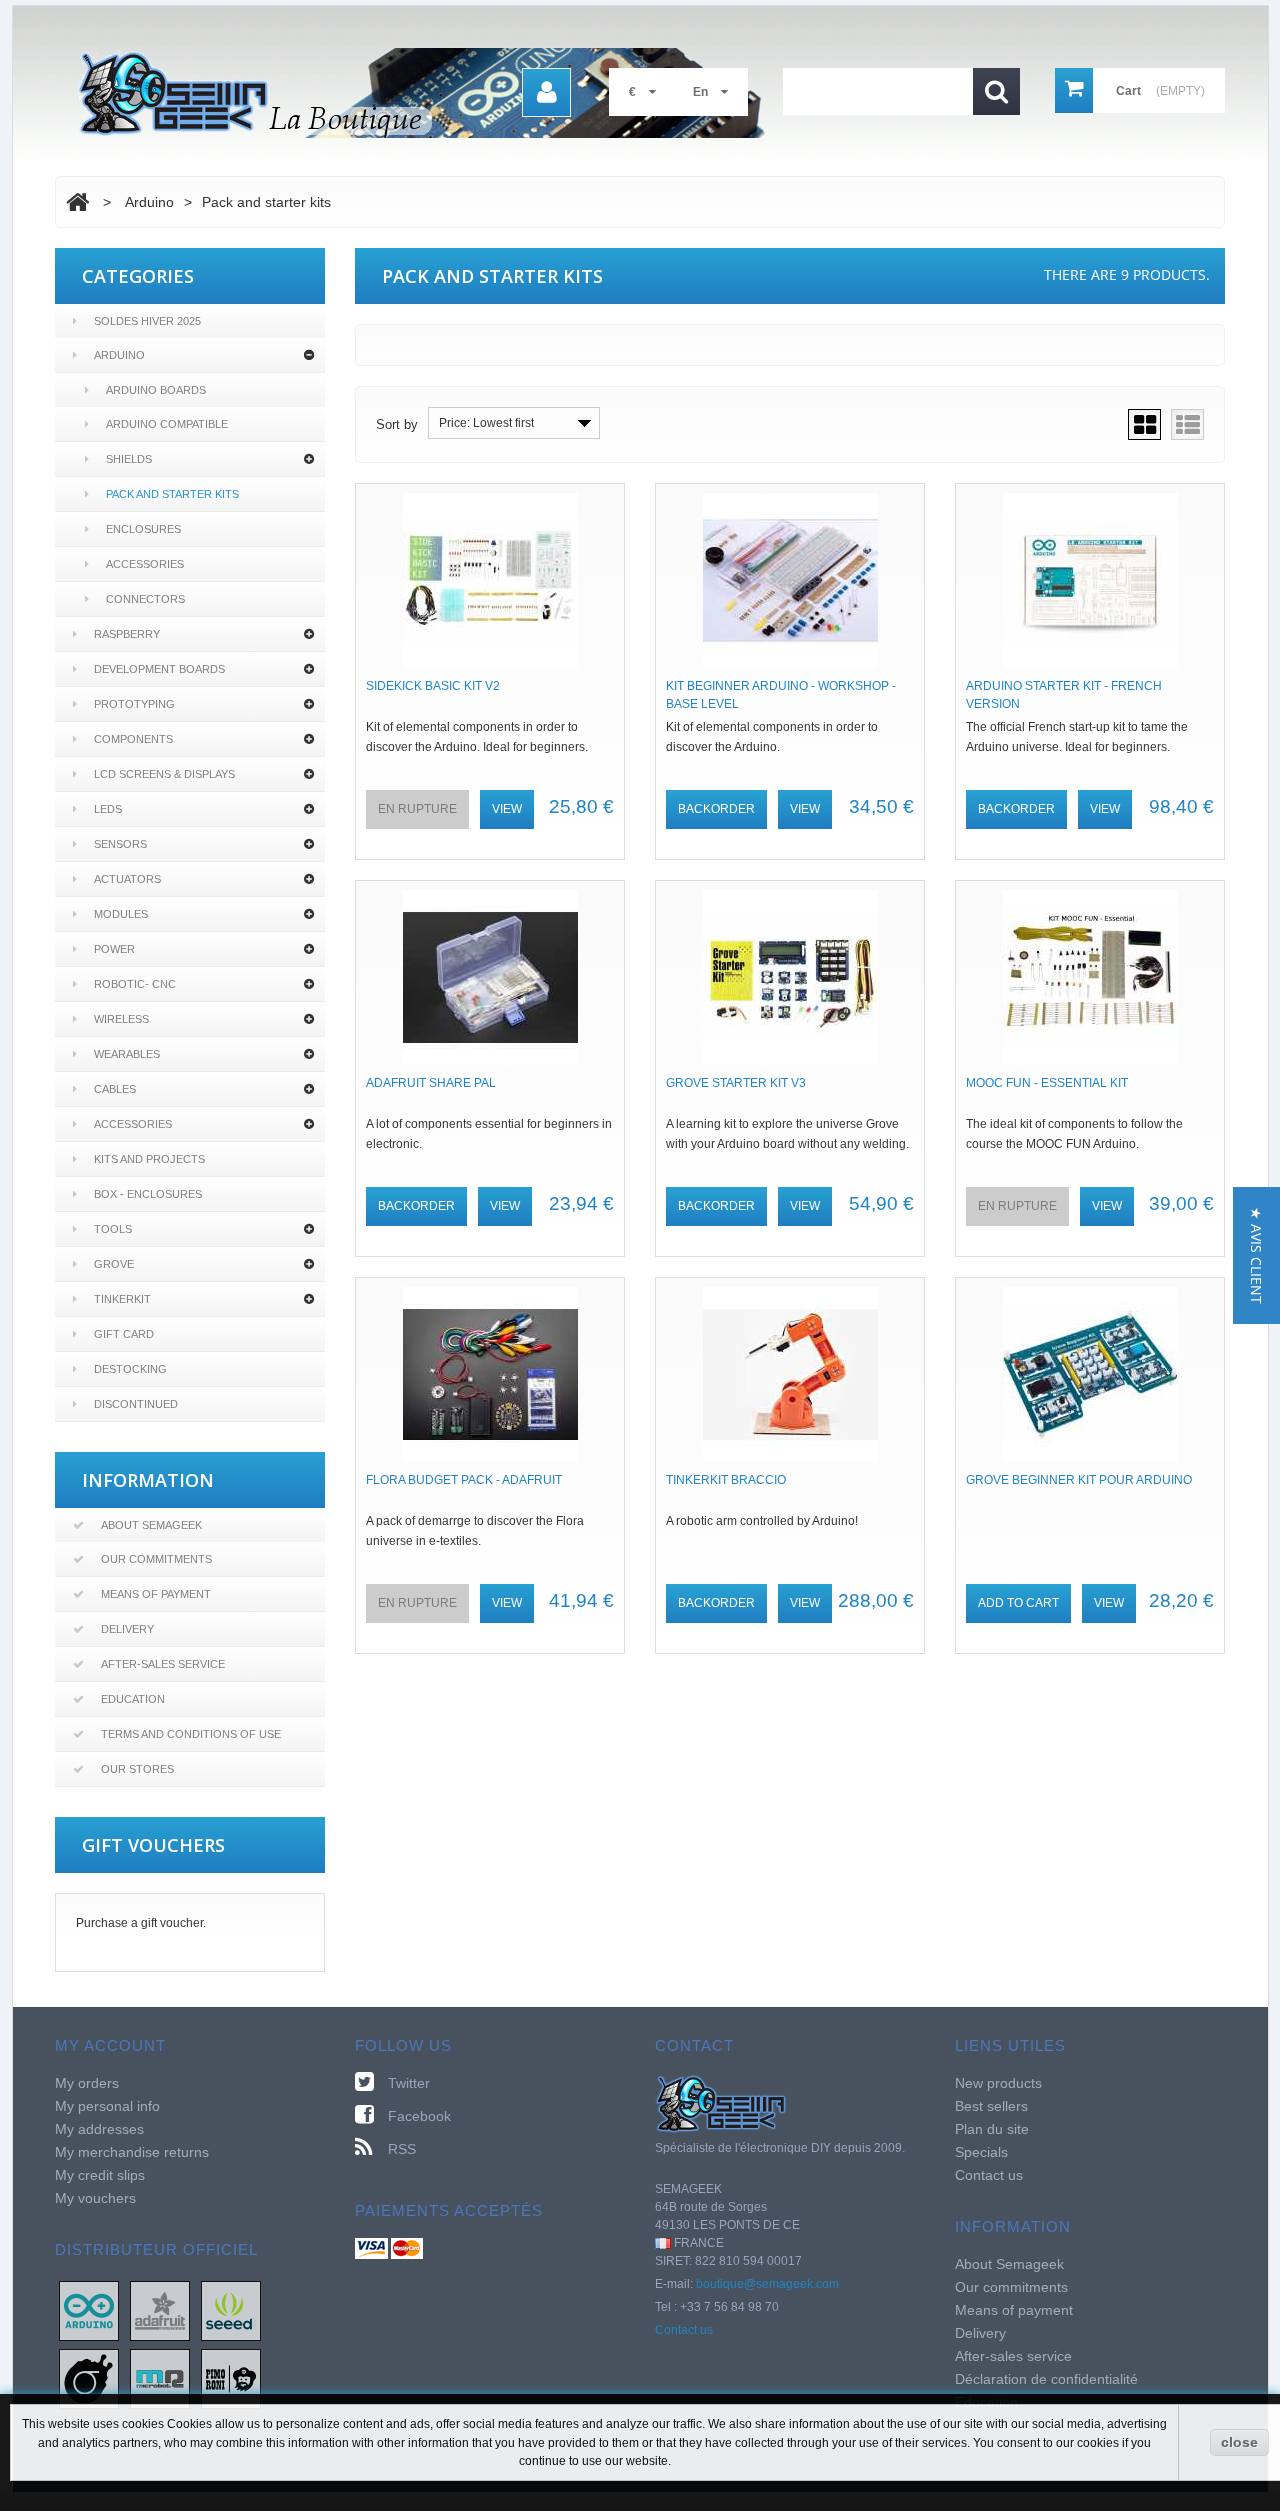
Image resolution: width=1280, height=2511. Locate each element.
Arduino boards (156, 390)
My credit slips (100, 2175)
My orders (87, 2083)
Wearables (127, 1054)
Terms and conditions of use (191, 1734)
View (507, 809)
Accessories (145, 564)
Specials (981, 2152)
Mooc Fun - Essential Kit (1047, 1083)
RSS (402, 2149)
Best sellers (991, 2106)
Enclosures (143, 529)
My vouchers (95, 2198)
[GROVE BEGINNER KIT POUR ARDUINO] (1090, 1374)
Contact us (684, 2330)
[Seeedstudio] (231, 2310)
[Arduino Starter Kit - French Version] (1090, 580)
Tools (113, 1229)
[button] (1256, 1255)
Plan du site (992, 2129)
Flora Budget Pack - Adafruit (464, 1480)
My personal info (107, 2106)
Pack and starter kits (172, 494)
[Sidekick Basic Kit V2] (490, 580)
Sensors (120, 844)
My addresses (99, 2129)
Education (133, 1699)
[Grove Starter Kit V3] (790, 977)
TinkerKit (122, 1299)
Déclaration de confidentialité (1046, 2379)
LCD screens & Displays (164, 774)
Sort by (397, 424)
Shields (129, 459)
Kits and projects (149, 1159)
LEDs (108, 809)
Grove (114, 1264)
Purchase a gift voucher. (141, 1923)
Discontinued (136, 1404)
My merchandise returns (132, 2152)
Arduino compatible (167, 424)
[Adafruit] (160, 2310)
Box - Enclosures (148, 1194)
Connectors (145, 599)
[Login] (546, 92)
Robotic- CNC (135, 984)
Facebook (419, 2116)
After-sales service (163, 1664)
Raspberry (127, 634)
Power (114, 949)
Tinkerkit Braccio (726, 1480)
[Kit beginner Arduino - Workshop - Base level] (790, 580)
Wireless (121, 1019)
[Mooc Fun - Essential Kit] (1090, 977)
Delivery (127, 1629)
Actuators (127, 879)
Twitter (409, 2083)
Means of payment (156, 1594)
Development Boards (159, 669)
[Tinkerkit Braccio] (790, 1374)
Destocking (130, 1369)
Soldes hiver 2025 (147, 321)
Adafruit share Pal (431, 1083)
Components (133, 739)
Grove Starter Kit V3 (736, 1083)
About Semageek (151, 1525)
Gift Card (124, 1334)
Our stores (137, 1769)
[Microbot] (160, 2378)
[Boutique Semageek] (430, 93)
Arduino (119, 355)
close (1239, 2442)
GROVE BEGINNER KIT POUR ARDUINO (1079, 1480)
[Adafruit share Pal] (490, 977)
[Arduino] (89, 2310)
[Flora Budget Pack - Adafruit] (490, 1374)
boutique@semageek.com (767, 2284)
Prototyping (134, 704)
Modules (121, 914)
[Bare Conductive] (89, 2378)
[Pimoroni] (231, 2378)
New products (998, 2083)
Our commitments (156, 1559)
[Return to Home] (77, 202)
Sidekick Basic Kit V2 (433, 686)
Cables (115, 1089)
